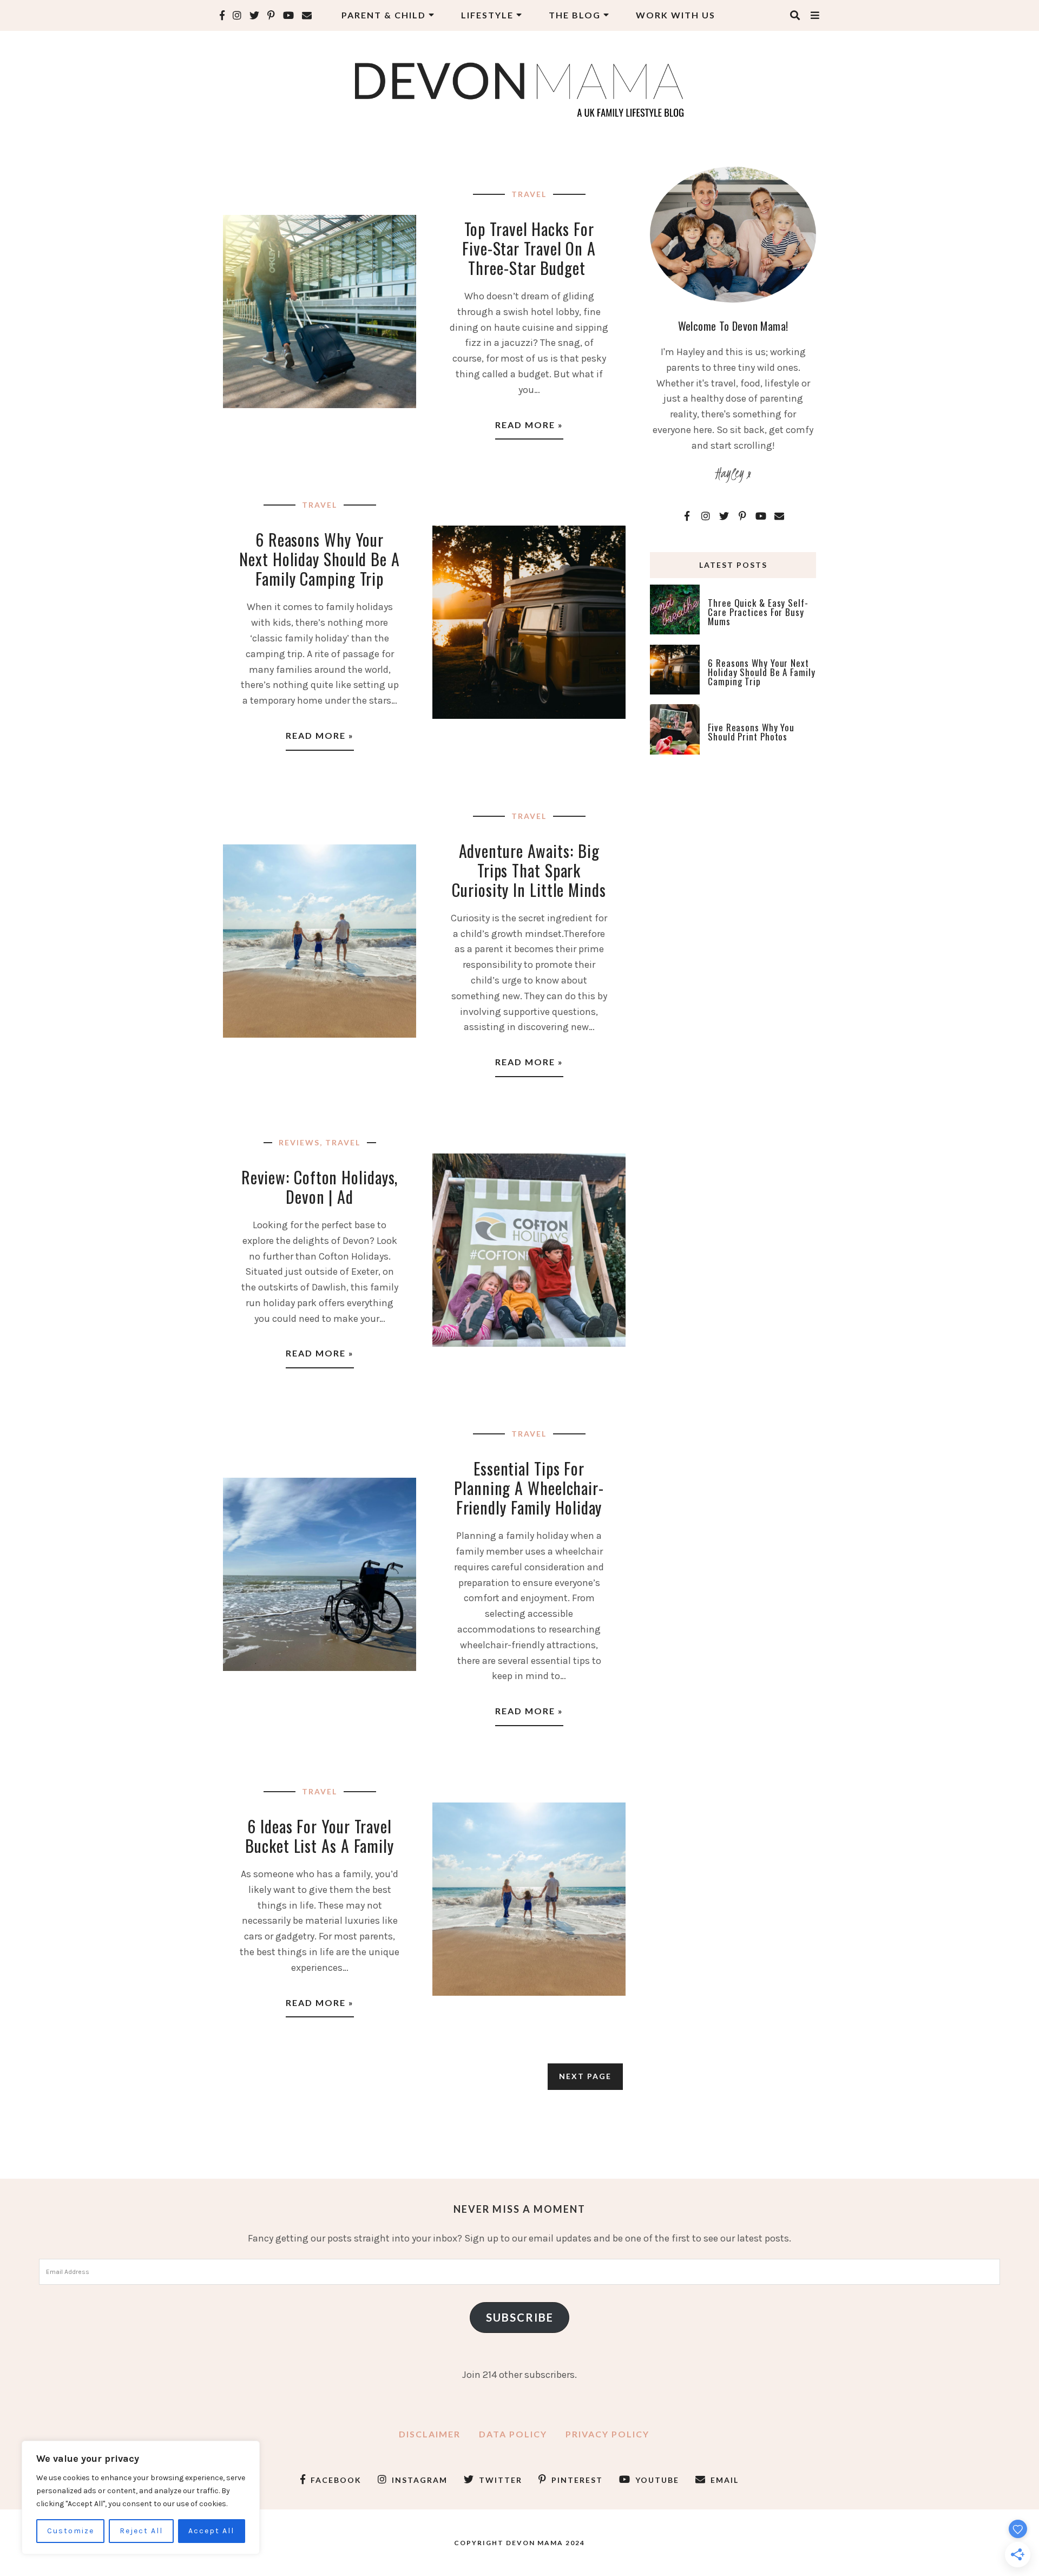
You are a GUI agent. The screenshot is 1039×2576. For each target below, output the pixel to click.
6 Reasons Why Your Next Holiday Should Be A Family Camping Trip (320, 559)
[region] (141, 2498)
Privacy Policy (607, 2434)
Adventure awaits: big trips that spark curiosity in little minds (529, 870)
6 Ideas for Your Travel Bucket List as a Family (320, 1836)
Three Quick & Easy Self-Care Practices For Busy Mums (758, 612)
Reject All (141, 2531)
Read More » (529, 425)
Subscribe (520, 2317)
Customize (71, 2531)
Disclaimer (430, 2434)
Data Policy (513, 2434)
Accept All (211, 2531)
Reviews (299, 1142)
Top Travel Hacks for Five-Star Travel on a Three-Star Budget (529, 248)
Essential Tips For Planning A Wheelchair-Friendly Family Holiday (529, 1488)
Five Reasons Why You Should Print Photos (751, 732)
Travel (529, 194)
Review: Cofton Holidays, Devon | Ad (320, 1187)
